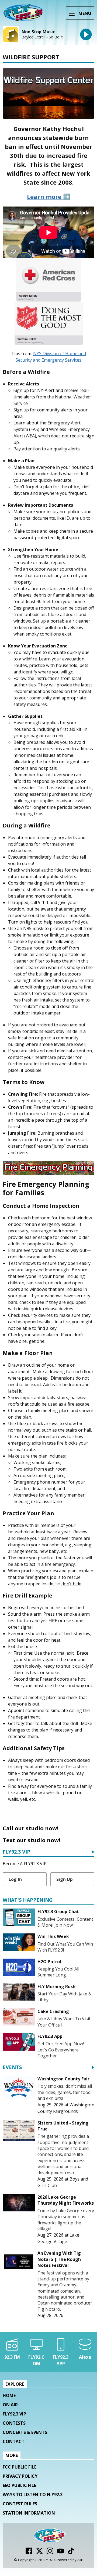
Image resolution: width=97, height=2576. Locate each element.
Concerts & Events (25, 2432)
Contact (14, 2441)
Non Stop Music (38, 32)
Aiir (80, 2560)
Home (9, 2395)
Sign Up (65, 1879)
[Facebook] (29, 2553)
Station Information (29, 2513)
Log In (15, 1879)
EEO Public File (19, 2485)
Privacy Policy (20, 2476)
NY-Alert (46, 390)
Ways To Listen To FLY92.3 (33, 2495)
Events (12, 2068)
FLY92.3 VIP (16, 1852)
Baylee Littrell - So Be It (42, 37)
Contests (14, 2423)
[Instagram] (50, 2553)
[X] (39, 2553)
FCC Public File (20, 2467)
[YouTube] (60, 2553)
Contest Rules (20, 2504)
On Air (10, 2405)
